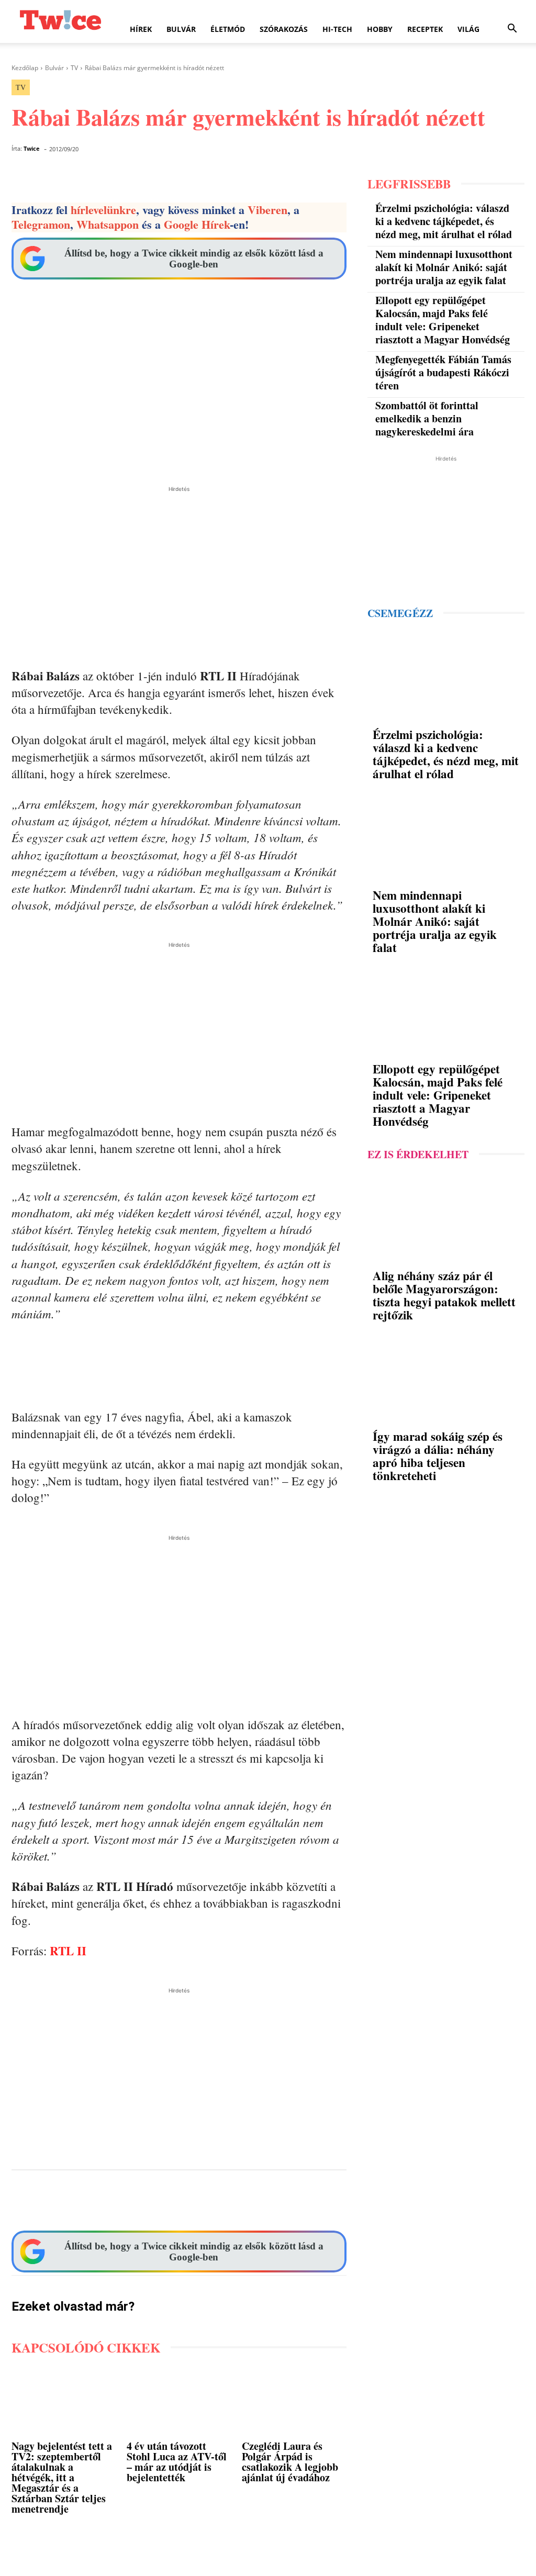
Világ (468, 29)
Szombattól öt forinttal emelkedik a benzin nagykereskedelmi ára (427, 418)
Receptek (425, 29)
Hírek (141, 29)
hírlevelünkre (103, 210)
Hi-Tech (337, 29)
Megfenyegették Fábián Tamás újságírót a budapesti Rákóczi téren (443, 372)
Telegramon (41, 224)
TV (74, 68)
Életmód (228, 29)
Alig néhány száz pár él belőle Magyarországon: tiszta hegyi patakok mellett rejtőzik (444, 1295)
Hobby (380, 29)
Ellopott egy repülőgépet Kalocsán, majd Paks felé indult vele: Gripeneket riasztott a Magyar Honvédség (443, 320)
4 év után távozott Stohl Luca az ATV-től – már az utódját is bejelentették (177, 2462)
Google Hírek (197, 224)
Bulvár (181, 29)
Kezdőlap (25, 68)
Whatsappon (108, 224)
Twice (32, 148)
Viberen (267, 210)
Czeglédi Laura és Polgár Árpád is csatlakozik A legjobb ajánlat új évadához (290, 2462)
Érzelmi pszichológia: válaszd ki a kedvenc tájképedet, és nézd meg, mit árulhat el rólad (444, 221)
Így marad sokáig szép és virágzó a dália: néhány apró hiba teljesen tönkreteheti (438, 1456)
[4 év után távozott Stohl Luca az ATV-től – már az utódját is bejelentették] (179, 2403)
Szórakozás (284, 29)
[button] (512, 30)
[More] (382, 2204)
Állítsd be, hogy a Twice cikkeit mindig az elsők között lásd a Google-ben (194, 259)
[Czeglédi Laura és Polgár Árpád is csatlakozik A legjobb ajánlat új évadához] (294, 2403)
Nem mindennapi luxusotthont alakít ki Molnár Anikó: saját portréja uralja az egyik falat (444, 267)
